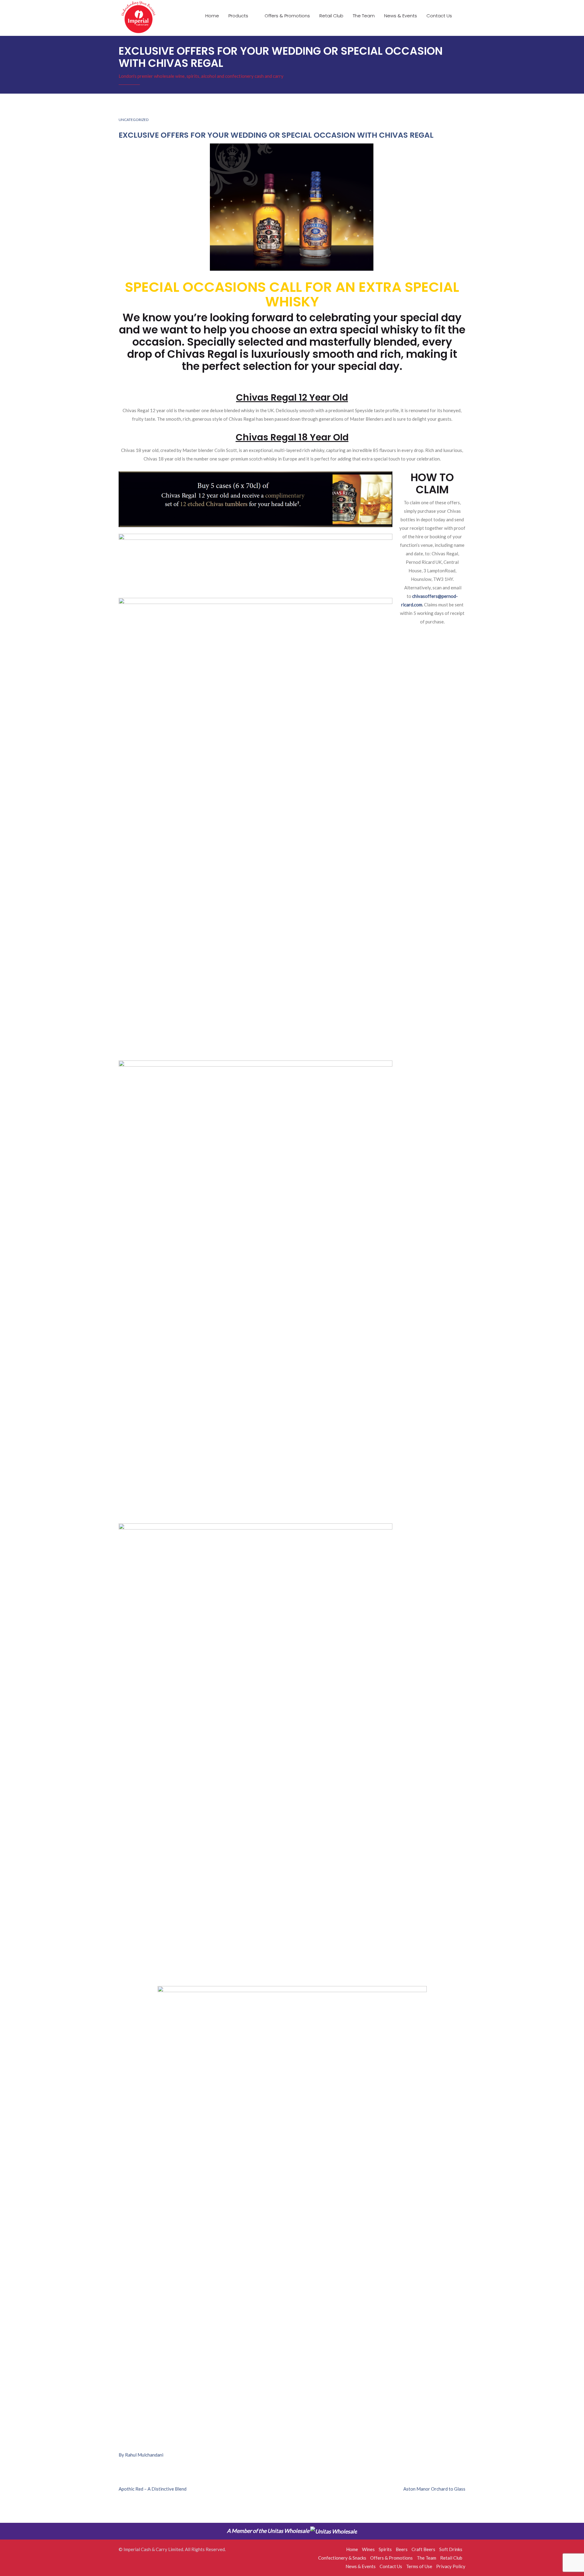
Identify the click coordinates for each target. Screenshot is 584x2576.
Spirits (385, 2549)
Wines (368, 2549)
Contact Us (439, 16)
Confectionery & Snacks (342, 2558)
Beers (402, 2549)
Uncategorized (134, 120)
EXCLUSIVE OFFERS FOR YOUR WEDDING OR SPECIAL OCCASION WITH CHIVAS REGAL (276, 135)
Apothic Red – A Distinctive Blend (153, 2489)
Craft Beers (423, 2549)
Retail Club (331, 16)
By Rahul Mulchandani (141, 2455)
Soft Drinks (451, 2549)
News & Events (401, 16)
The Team (364, 16)
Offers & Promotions (287, 16)
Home (212, 16)
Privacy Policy (451, 2566)
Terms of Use (419, 2566)
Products (239, 16)
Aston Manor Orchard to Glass (434, 2489)
